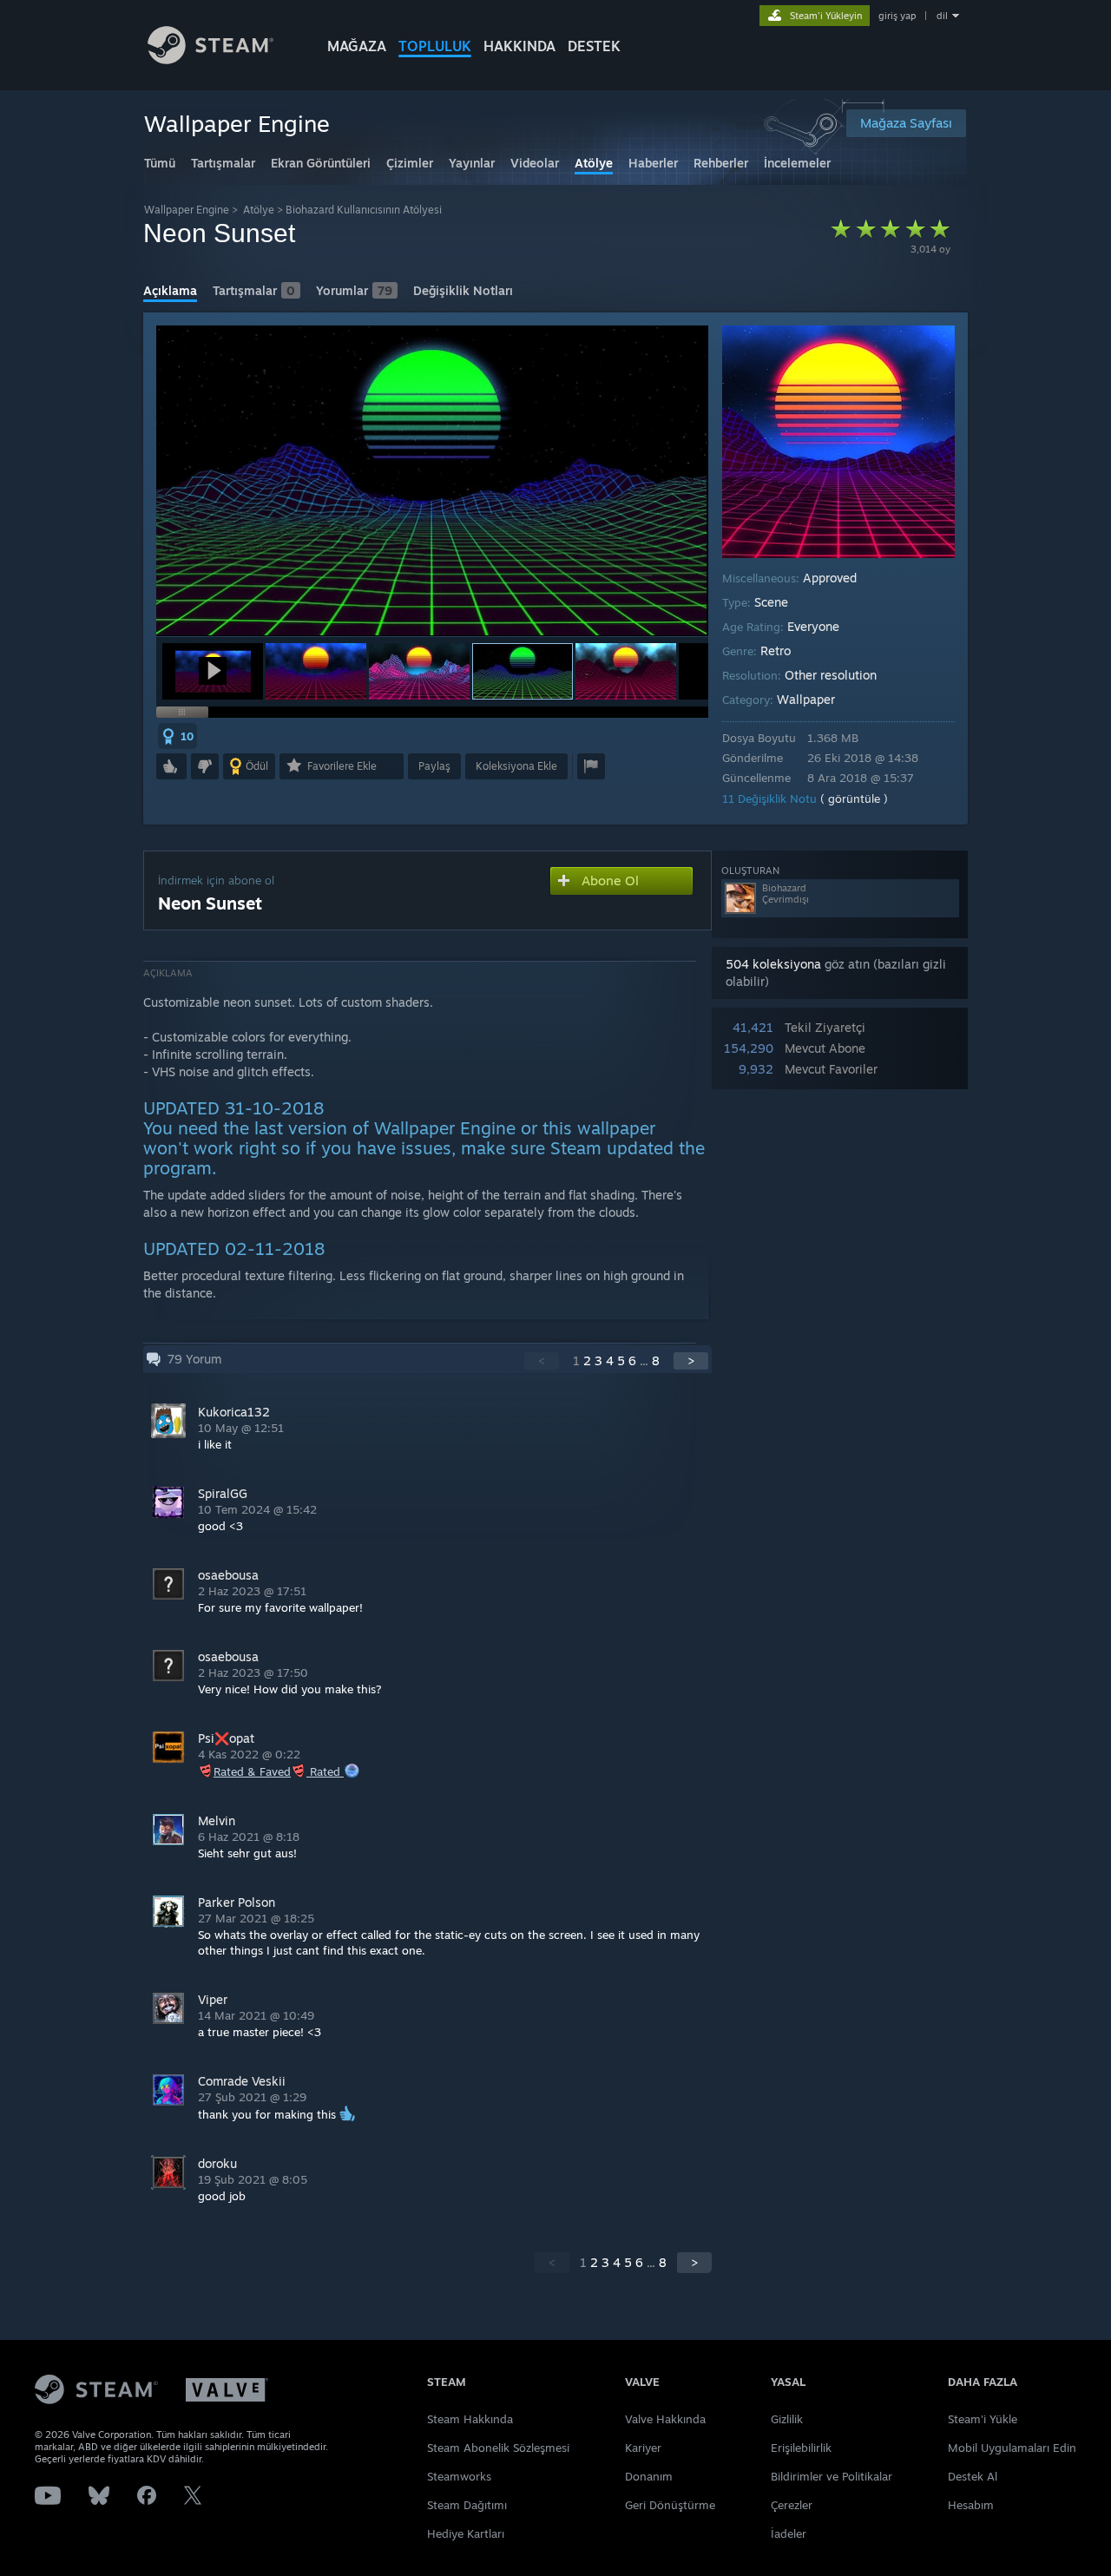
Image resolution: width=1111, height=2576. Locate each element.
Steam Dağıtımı (467, 2505)
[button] (213, 671)
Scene (771, 602)
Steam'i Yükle (983, 2419)
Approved (830, 578)
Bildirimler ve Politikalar (832, 2476)
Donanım (649, 2476)
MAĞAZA (357, 46)
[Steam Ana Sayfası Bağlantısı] (210, 59)
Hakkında (519, 46)
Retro (776, 651)
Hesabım (971, 2505)
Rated (327, 1771)
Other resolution (831, 675)
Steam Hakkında (470, 2419)
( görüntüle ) (854, 798)
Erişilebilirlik (801, 2448)
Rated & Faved (252, 1771)
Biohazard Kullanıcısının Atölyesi (364, 210)
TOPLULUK (435, 46)
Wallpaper (806, 699)
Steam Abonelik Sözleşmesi (498, 2448)
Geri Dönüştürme (670, 2505)
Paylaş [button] (434, 766)
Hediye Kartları (466, 2533)
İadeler (789, 2533)
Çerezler (792, 2505)
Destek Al (973, 2476)
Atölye (259, 210)
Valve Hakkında (665, 2419)
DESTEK (594, 46)
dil (942, 16)
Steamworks (459, 2476)
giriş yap (897, 16)
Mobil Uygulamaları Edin (1012, 2448)
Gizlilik (787, 2419)
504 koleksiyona (773, 964)
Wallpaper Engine (187, 210)
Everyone (813, 626)
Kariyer (643, 2448)
